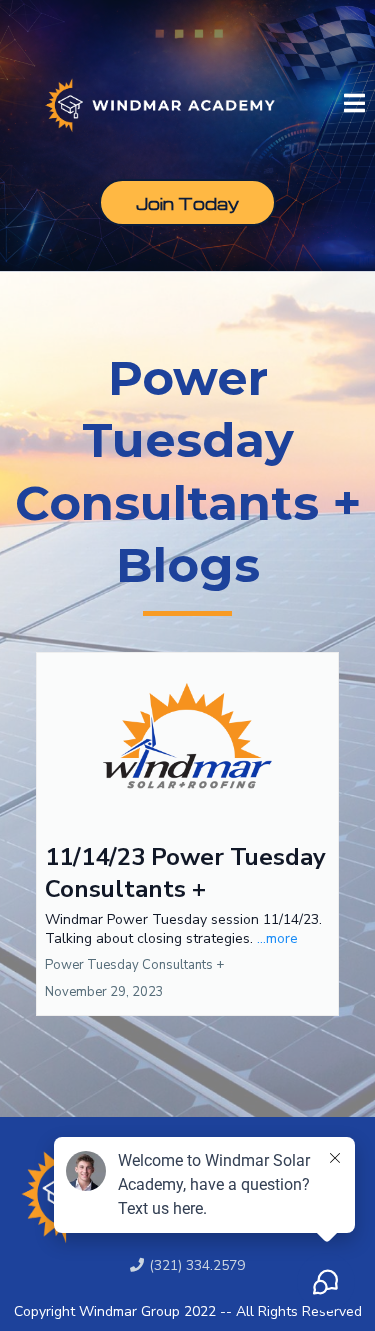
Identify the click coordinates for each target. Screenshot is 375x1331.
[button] (354, 104)
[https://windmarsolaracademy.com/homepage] (160, 101)
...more (277, 938)
